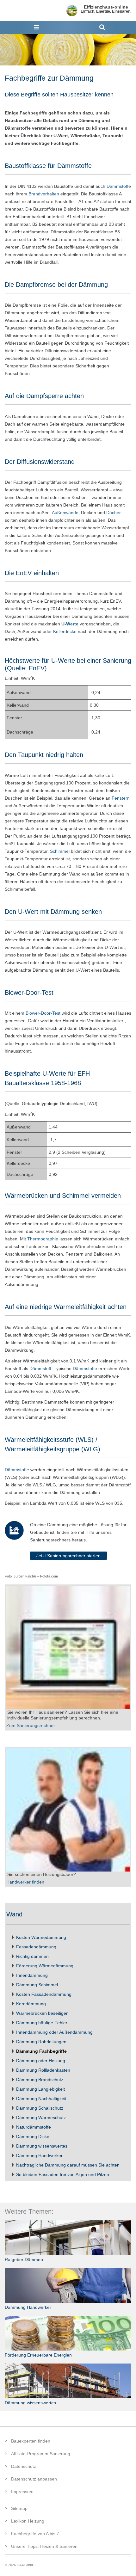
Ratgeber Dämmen (24, 2259)
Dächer (114, 513)
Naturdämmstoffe (33, 2127)
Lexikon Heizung (28, 2521)
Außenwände (65, 513)
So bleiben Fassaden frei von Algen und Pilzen (62, 2174)
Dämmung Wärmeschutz (40, 2118)
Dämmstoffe (119, 186)
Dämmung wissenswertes (41, 2146)
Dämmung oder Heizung (40, 2061)
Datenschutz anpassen (34, 2479)
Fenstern (121, 798)
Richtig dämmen (32, 1956)
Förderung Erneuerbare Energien (38, 2355)
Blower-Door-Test (43, 1013)
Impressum (22, 2492)
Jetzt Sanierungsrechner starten (68, 1556)
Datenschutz (24, 2466)
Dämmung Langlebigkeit (40, 2089)
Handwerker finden (25, 1882)
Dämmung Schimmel (36, 1985)
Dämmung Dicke (32, 2136)
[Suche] (102, 28)
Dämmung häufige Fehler (41, 2023)
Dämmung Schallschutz (39, 2108)
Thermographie (43, 1239)
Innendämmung (31, 1975)
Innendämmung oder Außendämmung (54, 2032)
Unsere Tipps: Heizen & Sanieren (44, 2546)
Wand (14, 1914)
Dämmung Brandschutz (39, 2080)
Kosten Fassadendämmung (43, 1994)
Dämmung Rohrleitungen (41, 2042)
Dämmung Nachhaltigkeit (41, 2099)
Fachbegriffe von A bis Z (35, 2534)
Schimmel (60, 851)
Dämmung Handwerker (39, 2155)
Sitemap (19, 2508)
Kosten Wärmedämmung (40, 1937)
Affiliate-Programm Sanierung (41, 2454)
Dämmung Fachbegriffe (41, 2051)
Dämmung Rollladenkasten (43, 2070)
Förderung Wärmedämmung (44, 1966)
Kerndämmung (30, 2004)
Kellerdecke (65, 631)
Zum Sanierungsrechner (31, 1725)
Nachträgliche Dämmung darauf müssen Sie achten (67, 2165)
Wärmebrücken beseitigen (42, 2013)
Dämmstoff (40, 1368)
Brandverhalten (44, 194)
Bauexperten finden (31, 2441)
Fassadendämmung (36, 1947)
